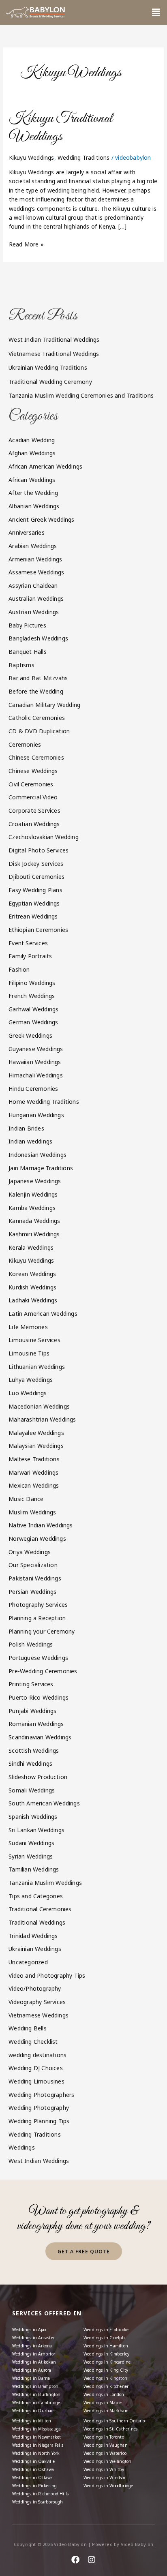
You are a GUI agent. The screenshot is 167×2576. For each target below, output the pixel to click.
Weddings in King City (106, 2370)
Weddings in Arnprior (34, 2354)
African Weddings (32, 480)
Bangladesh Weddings (38, 638)
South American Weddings (44, 1803)
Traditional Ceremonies (40, 1909)
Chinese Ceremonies (36, 757)
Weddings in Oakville (33, 2461)
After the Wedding (33, 493)
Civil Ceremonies (31, 784)
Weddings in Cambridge (36, 2403)
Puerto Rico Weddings (39, 1697)
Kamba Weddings (32, 1208)
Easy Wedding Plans (35, 890)
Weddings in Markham (106, 2411)
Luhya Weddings (31, 1380)
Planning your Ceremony (42, 1631)
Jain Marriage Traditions (41, 1168)
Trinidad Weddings (33, 1936)
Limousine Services (34, 1340)
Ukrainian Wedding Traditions (48, 367)
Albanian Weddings (34, 506)
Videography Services (37, 2002)
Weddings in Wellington (107, 2461)
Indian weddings (30, 1141)
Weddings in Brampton (35, 2386)
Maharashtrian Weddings (42, 1419)
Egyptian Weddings (34, 903)
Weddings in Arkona (32, 2346)
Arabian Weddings (33, 546)
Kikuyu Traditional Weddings (61, 128)
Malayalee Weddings (36, 1433)
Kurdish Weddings (32, 1287)
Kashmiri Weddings (34, 1234)
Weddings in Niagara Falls (38, 2445)
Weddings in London (104, 2394)
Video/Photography (35, 1988)
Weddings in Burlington (36, 2394)
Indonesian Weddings (37, 1155)
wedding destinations (37, 2055)
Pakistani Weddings (35, 1578)
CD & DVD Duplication (39, 731)
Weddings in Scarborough (38, 2502)
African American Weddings (45, 466)
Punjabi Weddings (32, 1711)
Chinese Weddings (33, 771)
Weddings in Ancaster (33, 2338)
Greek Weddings (30, 1035)
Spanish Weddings (33, 1817)
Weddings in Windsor (105, 2477)
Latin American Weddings (43, 1314)
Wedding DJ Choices (36, 2068)
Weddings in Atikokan (34, 2362)
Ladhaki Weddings (33, 1300)
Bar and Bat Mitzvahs (38, 678)
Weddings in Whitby (104, 2469)
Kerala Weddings (31, 1247)
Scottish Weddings (34, 1751)
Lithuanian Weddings (37, 1367)
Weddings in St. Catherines (110, 2429)
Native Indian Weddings (41, 1525)
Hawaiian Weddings (35, 1062)
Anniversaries (27, 532)
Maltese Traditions (34, 1459)
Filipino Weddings (32, 983)
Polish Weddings (31, 1644)
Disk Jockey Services (36, 864)
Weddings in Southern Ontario (114, 2421)
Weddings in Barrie (31, 2378)
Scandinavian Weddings (40, 1737)
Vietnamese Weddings (39, 2015)
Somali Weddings (32, 1790)
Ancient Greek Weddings (41, 519)
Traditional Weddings (37, 1922)
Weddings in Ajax (29, 2330)
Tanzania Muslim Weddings (45, 1883)
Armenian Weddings (35, 559)
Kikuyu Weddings (32, 157)
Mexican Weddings (34, 1485)
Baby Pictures (27, 625)
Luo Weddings (28, 1393)
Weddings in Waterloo (105, 2453)
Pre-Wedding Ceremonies (43, 1671)
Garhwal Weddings (33, 1009)
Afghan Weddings (32, 453)
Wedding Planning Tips (39, 2121)
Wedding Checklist (33, 2042)
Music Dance (26, 1499)
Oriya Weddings (30, 1552)
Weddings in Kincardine (107, 2362)
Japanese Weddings (35, 1181)
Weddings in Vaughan (106, 2445)
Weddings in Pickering (34, 2486)
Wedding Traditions (84, 157)
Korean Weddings (32, 1274)
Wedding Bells (28, 2028)
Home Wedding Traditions (44, 1102)
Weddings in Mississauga (37, 2429)
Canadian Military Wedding (44, 705)
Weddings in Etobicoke (106, 2330)
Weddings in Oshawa (33, 2469)
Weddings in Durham (34, 2411)
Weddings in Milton (32, 2421)
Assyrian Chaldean (33, 586)
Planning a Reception (37, 1618)
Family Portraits (30, 956)
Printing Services (31, 1684)
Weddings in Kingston (105, 2378)
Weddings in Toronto (104, 2437)
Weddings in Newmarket (36, 2437)
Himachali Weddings (36, 1075)
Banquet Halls (28, 652)
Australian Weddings (36, 598)
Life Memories (28, 1327)
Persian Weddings (32, 1592)
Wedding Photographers (41, 2095)
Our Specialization (33, 1565)
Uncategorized (28, 1962)
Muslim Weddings (32, 1512)
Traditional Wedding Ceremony (50, 382)
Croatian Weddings (34, 824)
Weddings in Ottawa (33, 2477)
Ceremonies (25, 744)
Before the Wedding (36, 691)
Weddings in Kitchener (106, 2386)
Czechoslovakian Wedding (44, 837)
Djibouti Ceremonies (36, 877)
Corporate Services (34, 810)
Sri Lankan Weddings (36, 1830)
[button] (156, 12)
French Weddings (32, 996)
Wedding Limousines (36, 2081)
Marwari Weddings (33, 1472)
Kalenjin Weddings (33, 1194)
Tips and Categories (36, 1896)
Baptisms (21, 665)
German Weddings (33, 1022)
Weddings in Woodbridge (108, 2486)
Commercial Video (33, 797)
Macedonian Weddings (39, 1406)
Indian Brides (26, 1128)
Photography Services (38, 1605)
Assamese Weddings (36, 572)
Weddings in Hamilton (106, 2346)
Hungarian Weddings (36, 1115)
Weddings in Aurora (32, 2370)
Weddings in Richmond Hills (40, 2494)
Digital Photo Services (39, 850)
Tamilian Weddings (34, 1869)
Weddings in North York (36, 2453)
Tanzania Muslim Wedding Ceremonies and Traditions (81, 395)
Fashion (19, 969)
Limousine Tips (29, 1353)
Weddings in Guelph (104, 2338)
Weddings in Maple (103, 2403)
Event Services (28, 943)
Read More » (26, 244)
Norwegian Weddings (37, 1539)
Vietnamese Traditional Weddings (54, 354)
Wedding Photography (39, 2108)
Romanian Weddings (36, 1724)
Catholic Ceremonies (37, 718)
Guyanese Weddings (36, 1049)
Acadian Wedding (32, 440)
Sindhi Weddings (30, 1763)
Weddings (22, 2147)
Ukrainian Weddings (35, 1949)
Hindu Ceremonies (33, 1089)
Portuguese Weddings (38, 1658)
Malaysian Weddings (36, 1446)
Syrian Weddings (31, 1856)
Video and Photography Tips (47, 1975)
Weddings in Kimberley (106, 2354)
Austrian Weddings (34, 612)
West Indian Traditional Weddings (54, 339)
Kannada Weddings (34, 1221)
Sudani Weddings (31, 1843)
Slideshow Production (38, 1777)
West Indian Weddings (39, 2161)
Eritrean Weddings (33, 916)
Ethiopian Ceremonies (38, 930)
